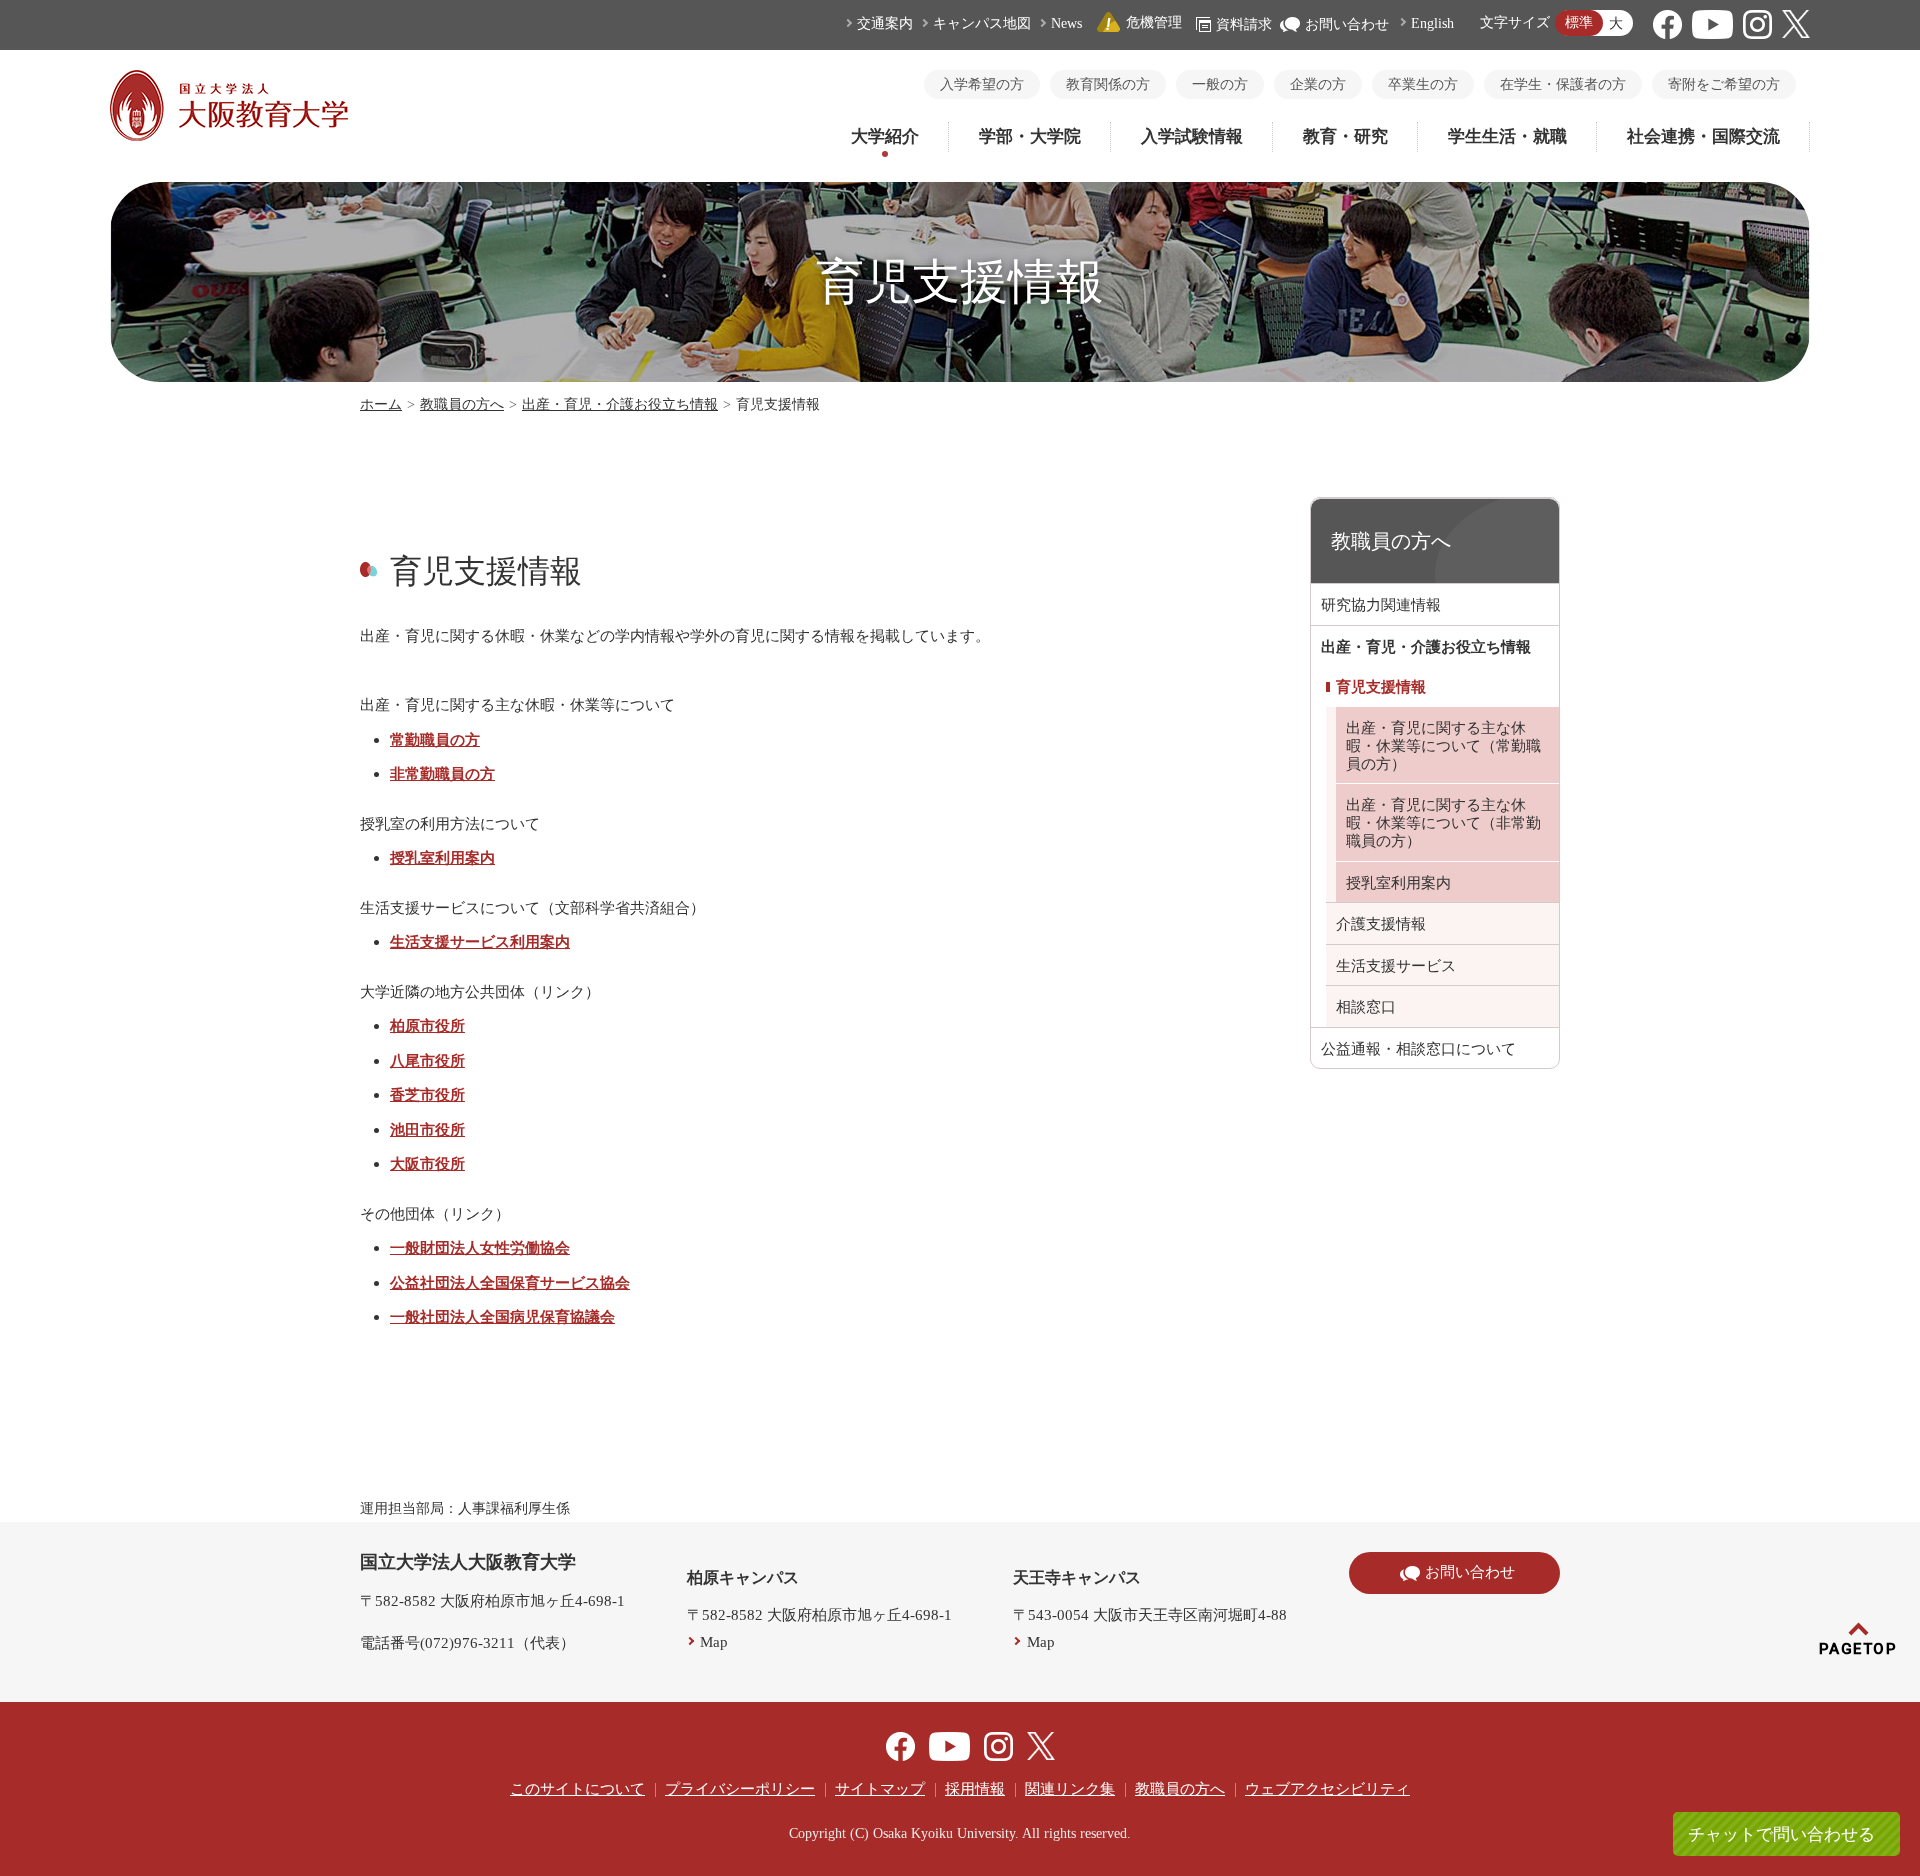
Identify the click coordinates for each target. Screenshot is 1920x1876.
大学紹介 (885, 136)
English (1432, 23)
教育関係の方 (1108, 84)
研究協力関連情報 (1381, 605)
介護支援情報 (1381, 924)
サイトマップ (880, 1789)
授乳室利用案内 (442, 857)
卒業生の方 (1423, 84)
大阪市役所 (427, 1163)
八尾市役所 (427, 1060)
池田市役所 (427, 1129)
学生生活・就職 (1507, 136)
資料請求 (1244, 24)
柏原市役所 (427, 1025)
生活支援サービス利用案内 (480, 941)
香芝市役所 (427, 1094)
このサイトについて (577, 1789)
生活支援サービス (1396, 966)
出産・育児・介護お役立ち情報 (620, 404)
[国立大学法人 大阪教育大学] (229, 136)
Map (714, 1642)
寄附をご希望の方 (1724, 84)
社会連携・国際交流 (1703, 136)
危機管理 (1154, 22)
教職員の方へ (462, 404)
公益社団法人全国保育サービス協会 (510, 1282)
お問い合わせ (1347, 24)
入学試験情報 (1192, 136)
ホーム (381, 404)
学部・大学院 (1030, 136)
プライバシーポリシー (740, 1789)
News (1066, 23)
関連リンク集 (1070, 1789)
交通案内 (885, 23)
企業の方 (1318, 84)
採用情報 (975, 1789)
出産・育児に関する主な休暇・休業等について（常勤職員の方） (1443, 746)
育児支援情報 (1381, 687)
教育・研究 (1345, 136)
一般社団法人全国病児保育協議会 (502, 1316)
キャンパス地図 (982, 23)
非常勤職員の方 (442, 773)
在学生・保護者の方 (1563, 84)
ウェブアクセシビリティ (1327, 1789)
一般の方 (1220, 84)
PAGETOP (1858, 1649)
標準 (1579, 22)
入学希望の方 (982, 84)
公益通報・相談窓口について (1418, 1049)
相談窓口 (1366, 1007)
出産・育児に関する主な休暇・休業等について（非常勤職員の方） (1443, 823)
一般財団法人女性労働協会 (480, 1247)
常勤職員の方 (435, 739)
